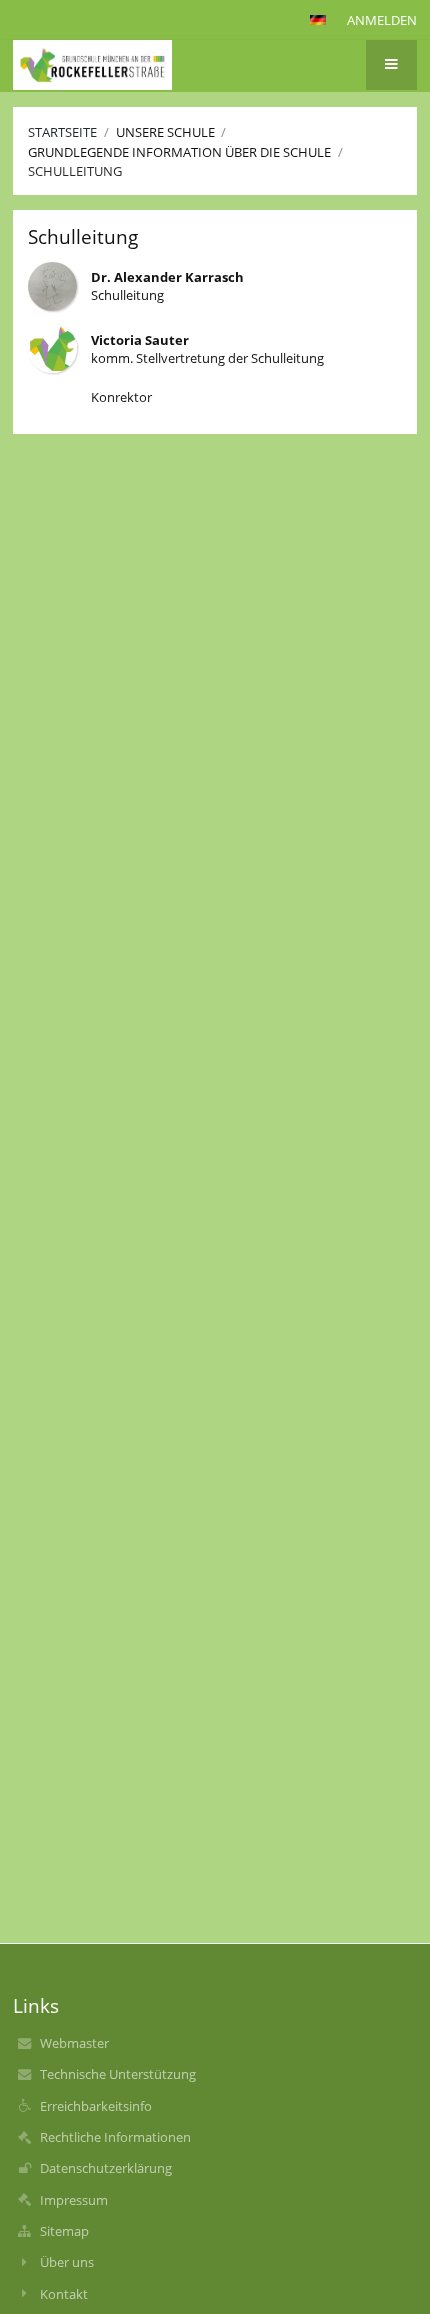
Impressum (74, 2200)
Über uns (67, 2262)
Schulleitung (75, 171)
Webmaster (74, 2043)
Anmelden (382, 20)
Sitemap (64, 2231)
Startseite (62, 132)
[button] (318, 20)
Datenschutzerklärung (106, 2168)
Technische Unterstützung (118, 2074)
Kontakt (64, 2294)
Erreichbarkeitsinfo (96, 2106)
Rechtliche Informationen (115, 2137)
